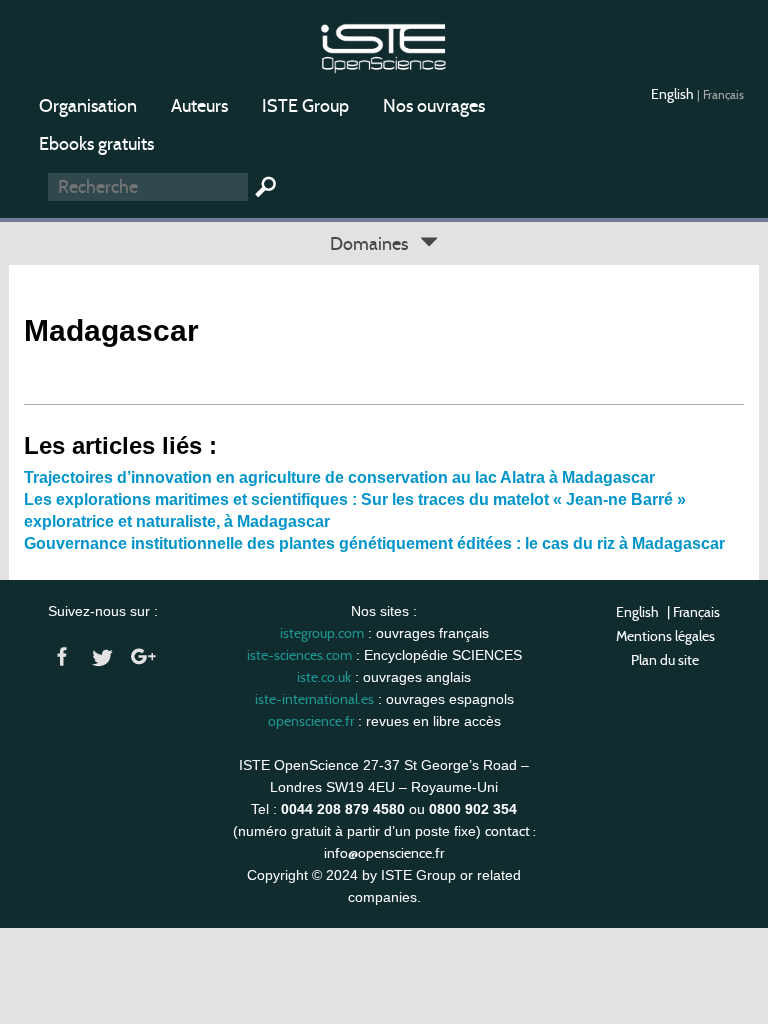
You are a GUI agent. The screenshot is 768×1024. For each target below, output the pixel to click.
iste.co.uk (324, 677)
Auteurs (199, 106)
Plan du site (665, 660)
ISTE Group (305, 106)
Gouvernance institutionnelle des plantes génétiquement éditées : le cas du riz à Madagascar (374, 543)
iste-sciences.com (299, 655)
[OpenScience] (383, 45)
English (674, 94)
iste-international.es (314, 699)
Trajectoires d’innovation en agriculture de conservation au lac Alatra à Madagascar (339, 477)
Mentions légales (665, 636)
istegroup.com (322, 633)
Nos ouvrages (434, 106)
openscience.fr (311, 721)
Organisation (88, 106)
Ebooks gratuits (96, 144)
